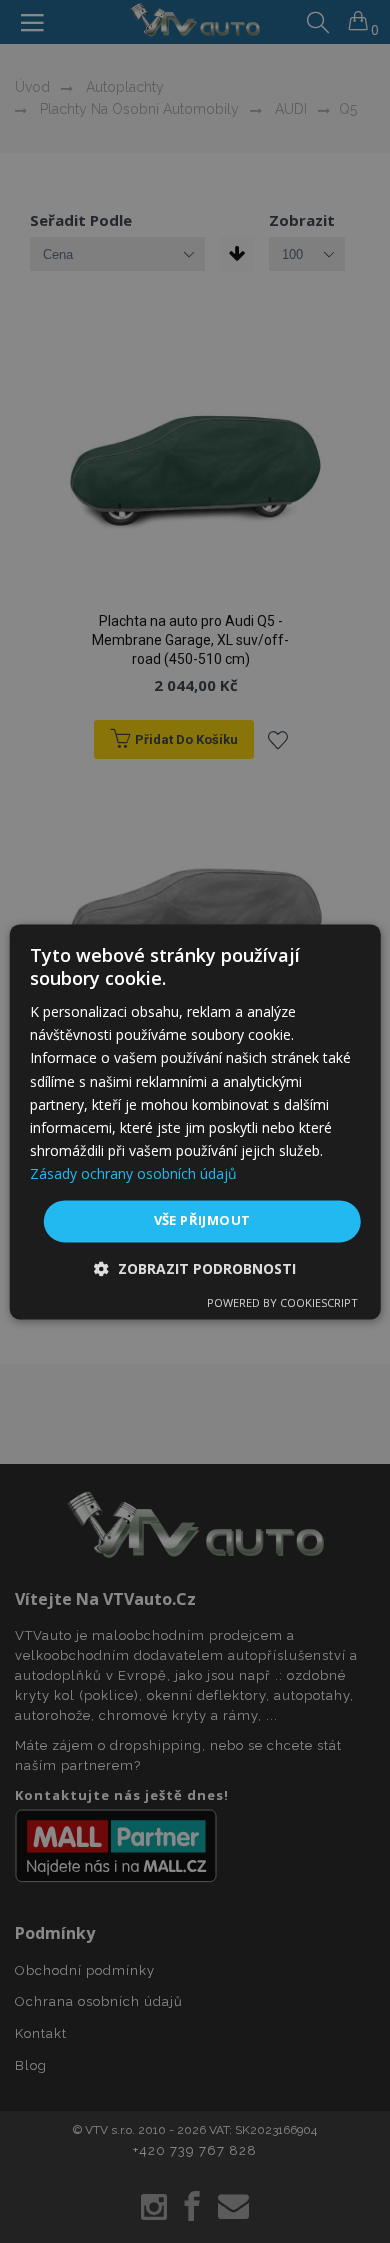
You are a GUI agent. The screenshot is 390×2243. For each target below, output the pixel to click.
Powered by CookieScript (282, 1302)
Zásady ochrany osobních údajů (133, 1173)
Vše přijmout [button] (202, 1220)
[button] (195, 1268)
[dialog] (195, 1121)
